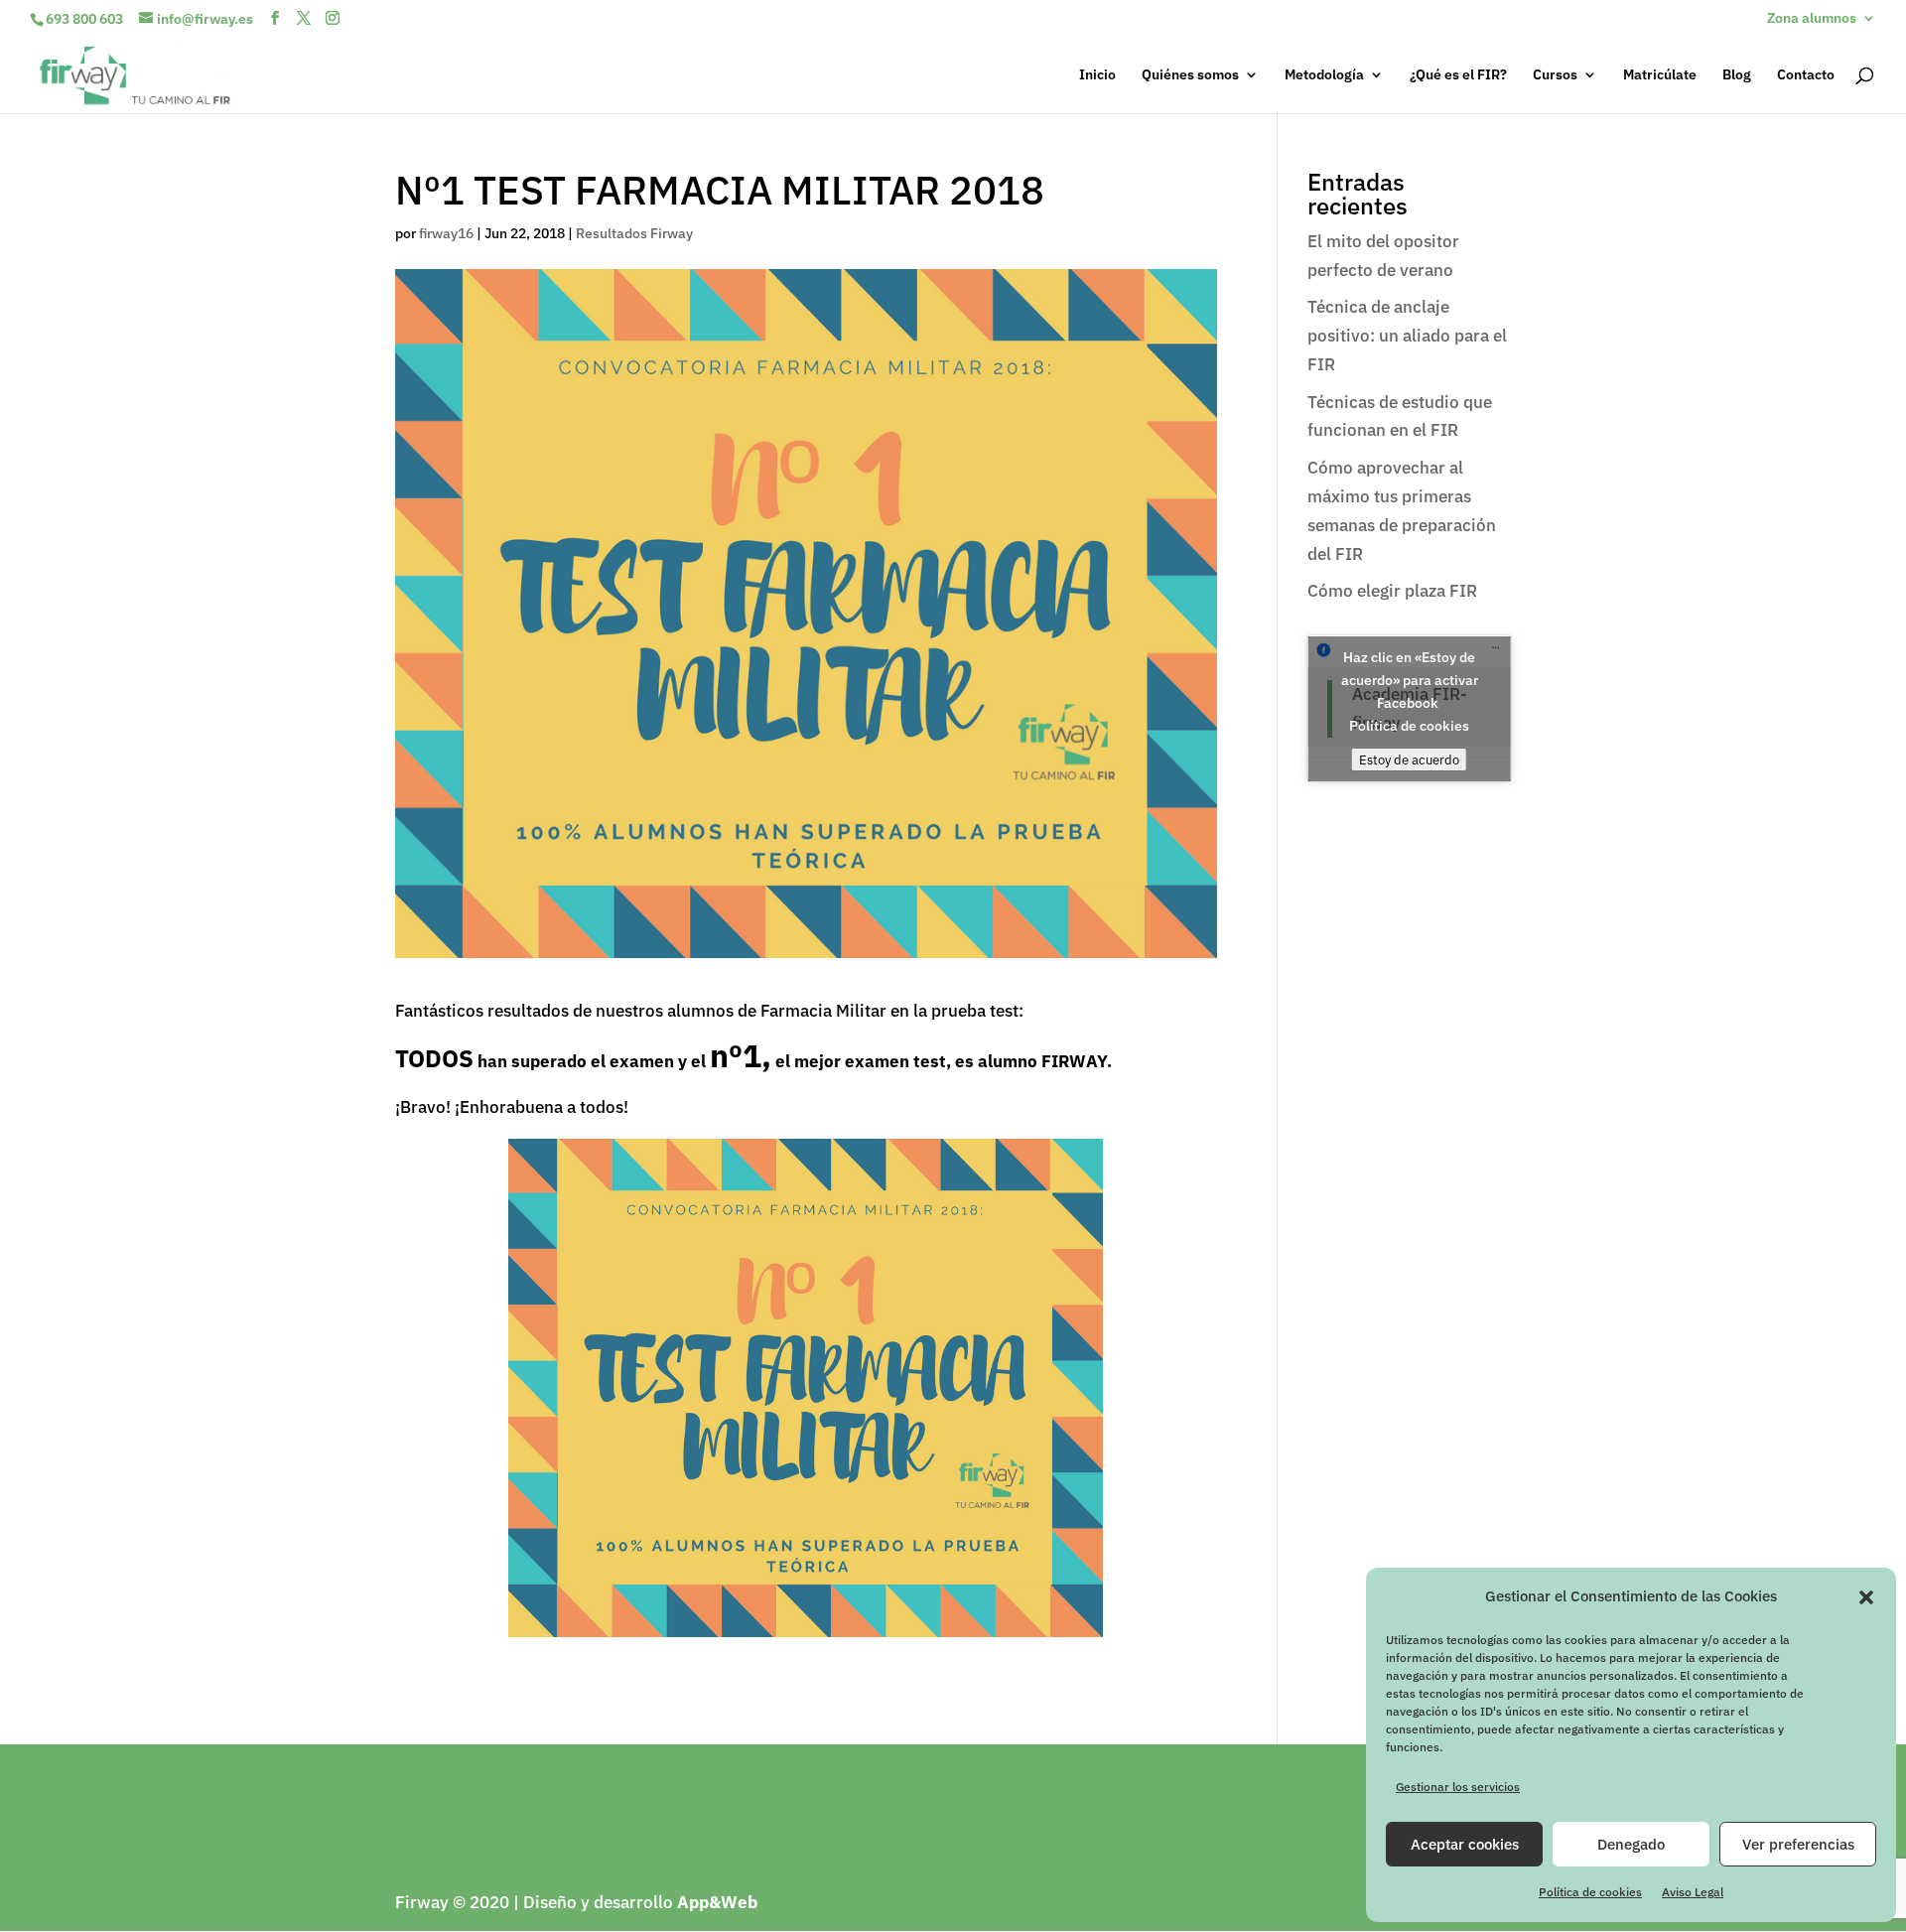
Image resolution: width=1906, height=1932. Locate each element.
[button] (1866, 1597)
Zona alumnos (1812, 19)
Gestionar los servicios (1458, 1787)
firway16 (446, 233)
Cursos (1555, 75)
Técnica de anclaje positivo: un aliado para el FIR (1407, 336)
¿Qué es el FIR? (1458, 75)
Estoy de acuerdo (1409, 759)
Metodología (1324, 75)
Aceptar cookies (1465, 1844)
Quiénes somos (1190, 75)
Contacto (1806, 75)
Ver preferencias (1798, 1844)
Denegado (1631, 1844)
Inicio (1097, 75)
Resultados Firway (634, 233)
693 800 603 (84, 19)
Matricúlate (1660, 75)
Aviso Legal (1693, 1892)
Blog (1737, 75)
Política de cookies (1590, 1892)
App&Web (717, 1902)
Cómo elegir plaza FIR (1392, 591)
